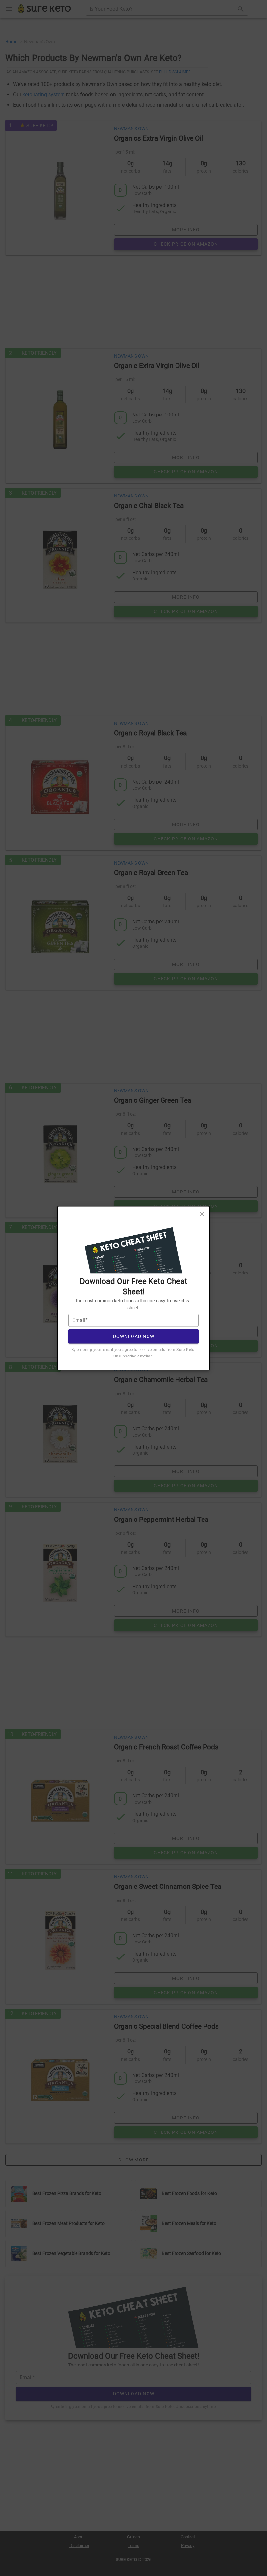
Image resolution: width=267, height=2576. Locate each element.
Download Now (134, 1336)
